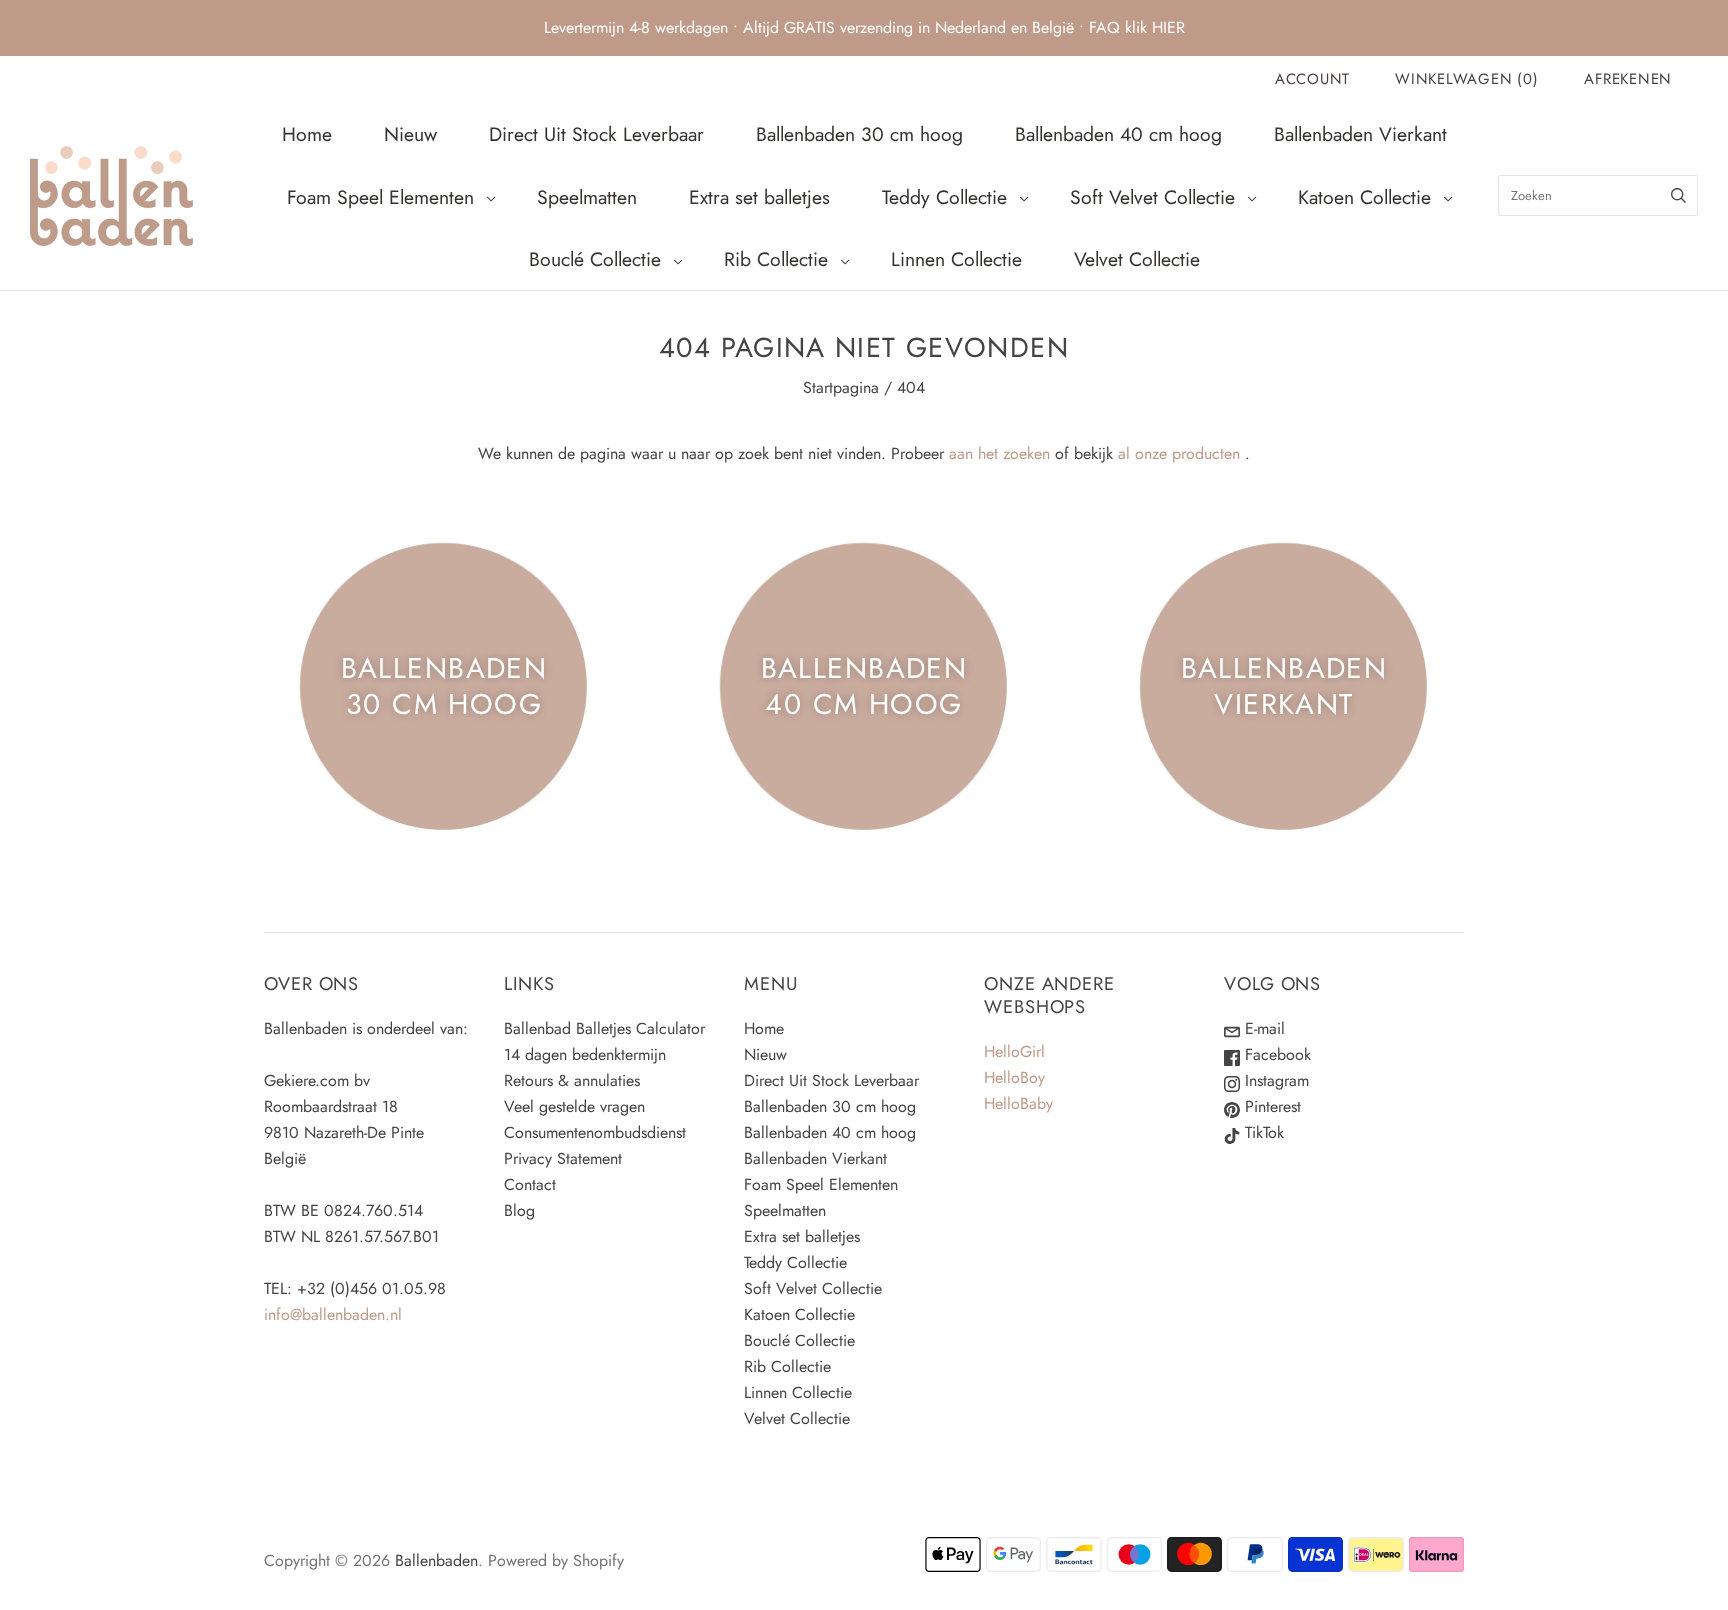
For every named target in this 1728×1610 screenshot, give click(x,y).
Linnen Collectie (956, 259)
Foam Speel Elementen (380, 197)
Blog (519, 1210)
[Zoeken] (1678, 195)
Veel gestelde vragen (574, 1106)
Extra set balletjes (759, 197)
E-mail (1262, 1028)
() (1466, 79)
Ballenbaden (436, 1560)
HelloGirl (1014, 1051)
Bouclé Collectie (595, 259)
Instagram (1274, 1080)
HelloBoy (1014, 1077)
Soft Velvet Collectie (1152, 197)
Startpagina (841, 387)
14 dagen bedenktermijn (585, 1054)
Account (1312, 79)
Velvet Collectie (1137, 259)
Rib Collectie (776, 259)
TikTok (1262, 1132)
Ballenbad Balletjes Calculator (604, 1028)
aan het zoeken (999, 453)
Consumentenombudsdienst (595, 1132)
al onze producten (1179, 453)
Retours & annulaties (572, 1080)
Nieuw (410, 134)
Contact (530, 1184)
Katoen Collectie (1364, 197)
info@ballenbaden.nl (333, 1314)
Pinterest (1270, 1106)
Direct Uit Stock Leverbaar (596, 134)
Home (307, 134)
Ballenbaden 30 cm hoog (859, 134)
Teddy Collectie (944, 197)
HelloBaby (1018, 1103)
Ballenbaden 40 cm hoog (1118, 134)
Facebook (1275, 1054)
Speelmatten (587, 197)
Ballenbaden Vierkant (1360, 134)
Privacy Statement (563, 1158)
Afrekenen (1628, 79)
